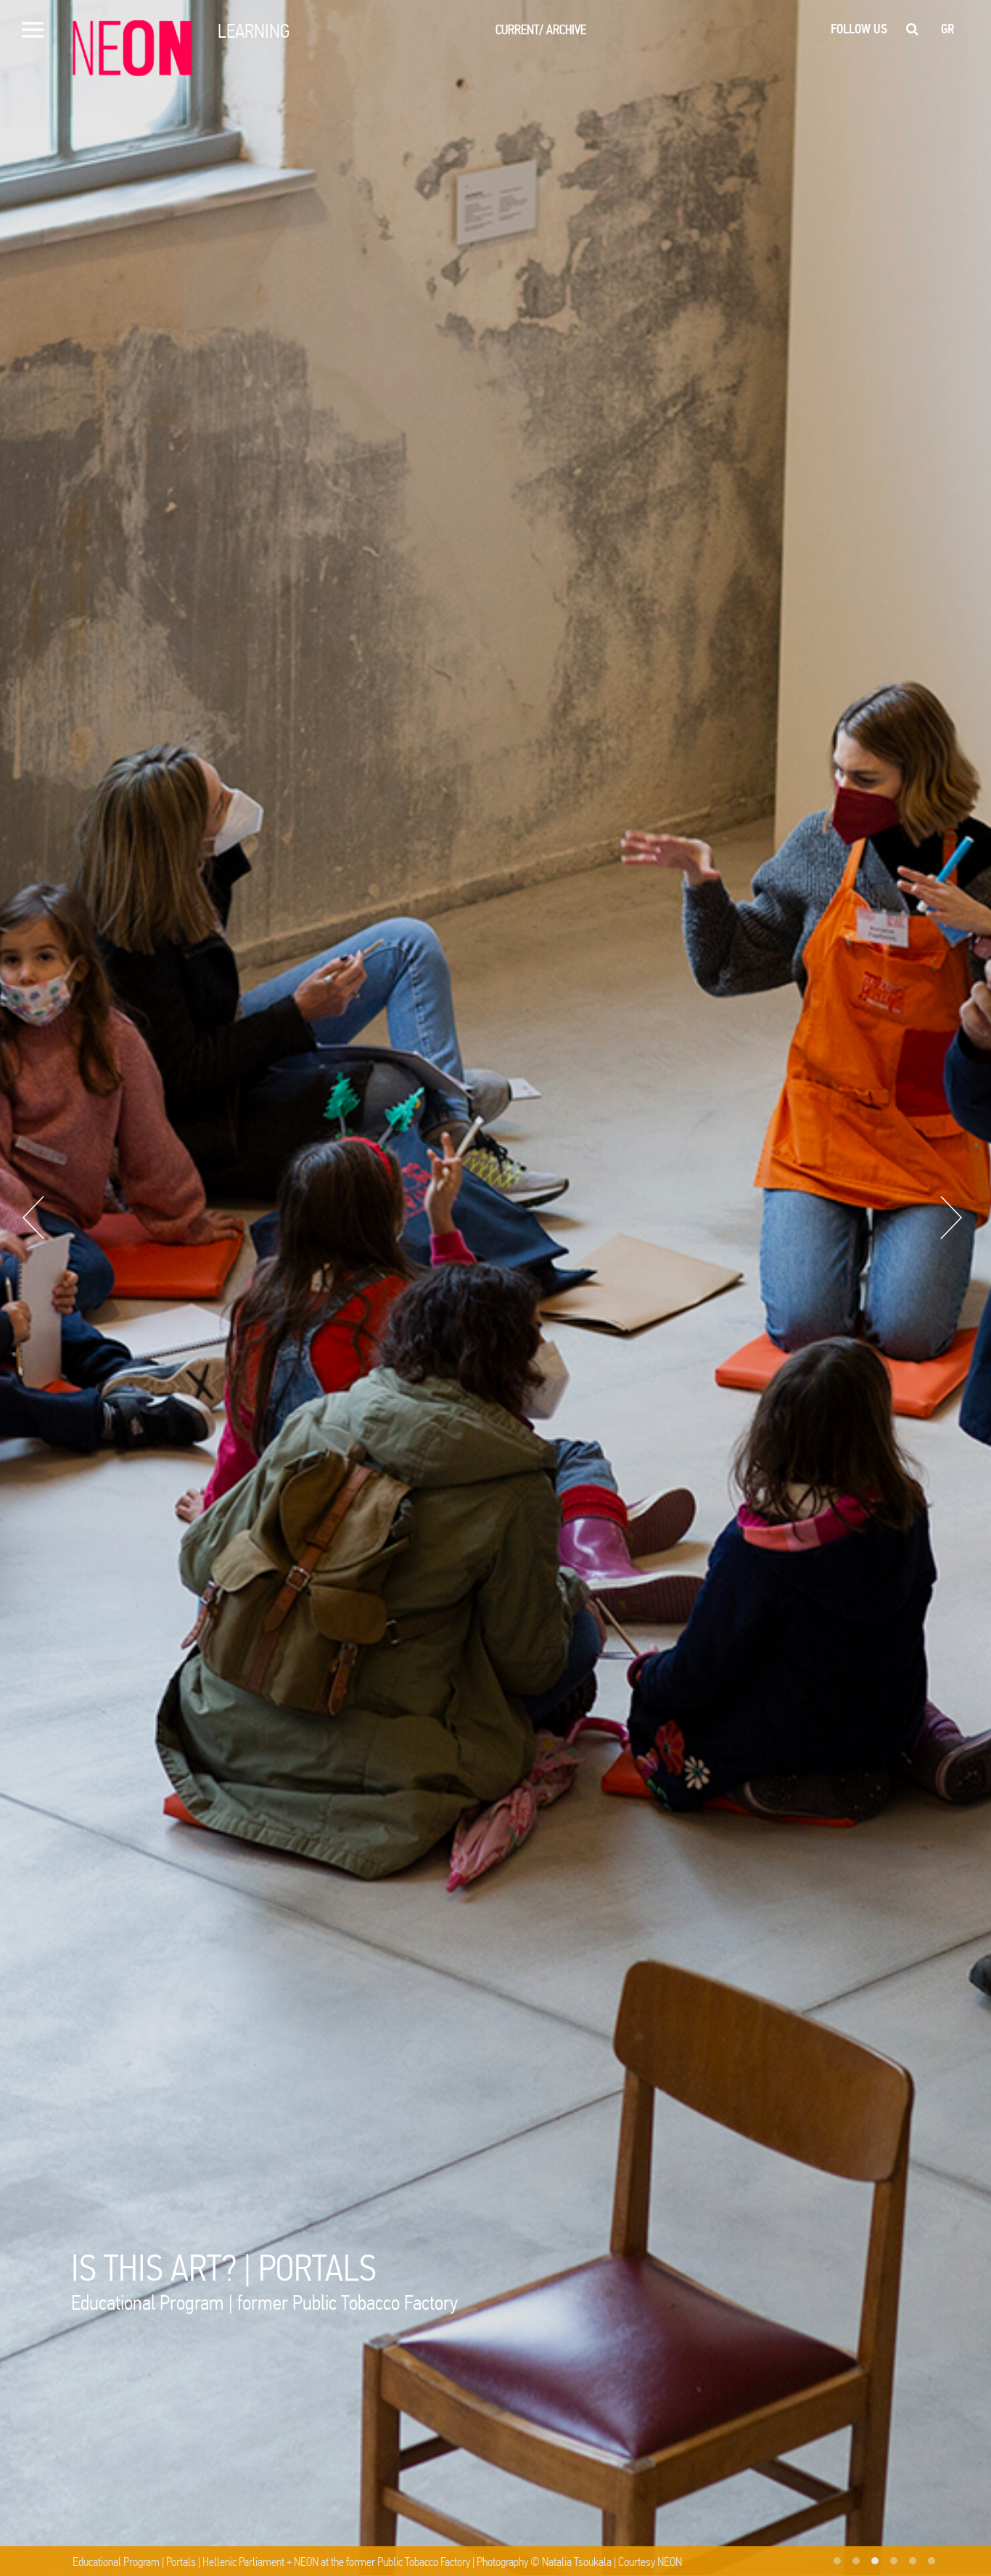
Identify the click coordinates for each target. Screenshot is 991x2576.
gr (948, 29)
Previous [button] (33, 1218)
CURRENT (519, 29)
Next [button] (951, 1218)
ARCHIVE (566, 29)
